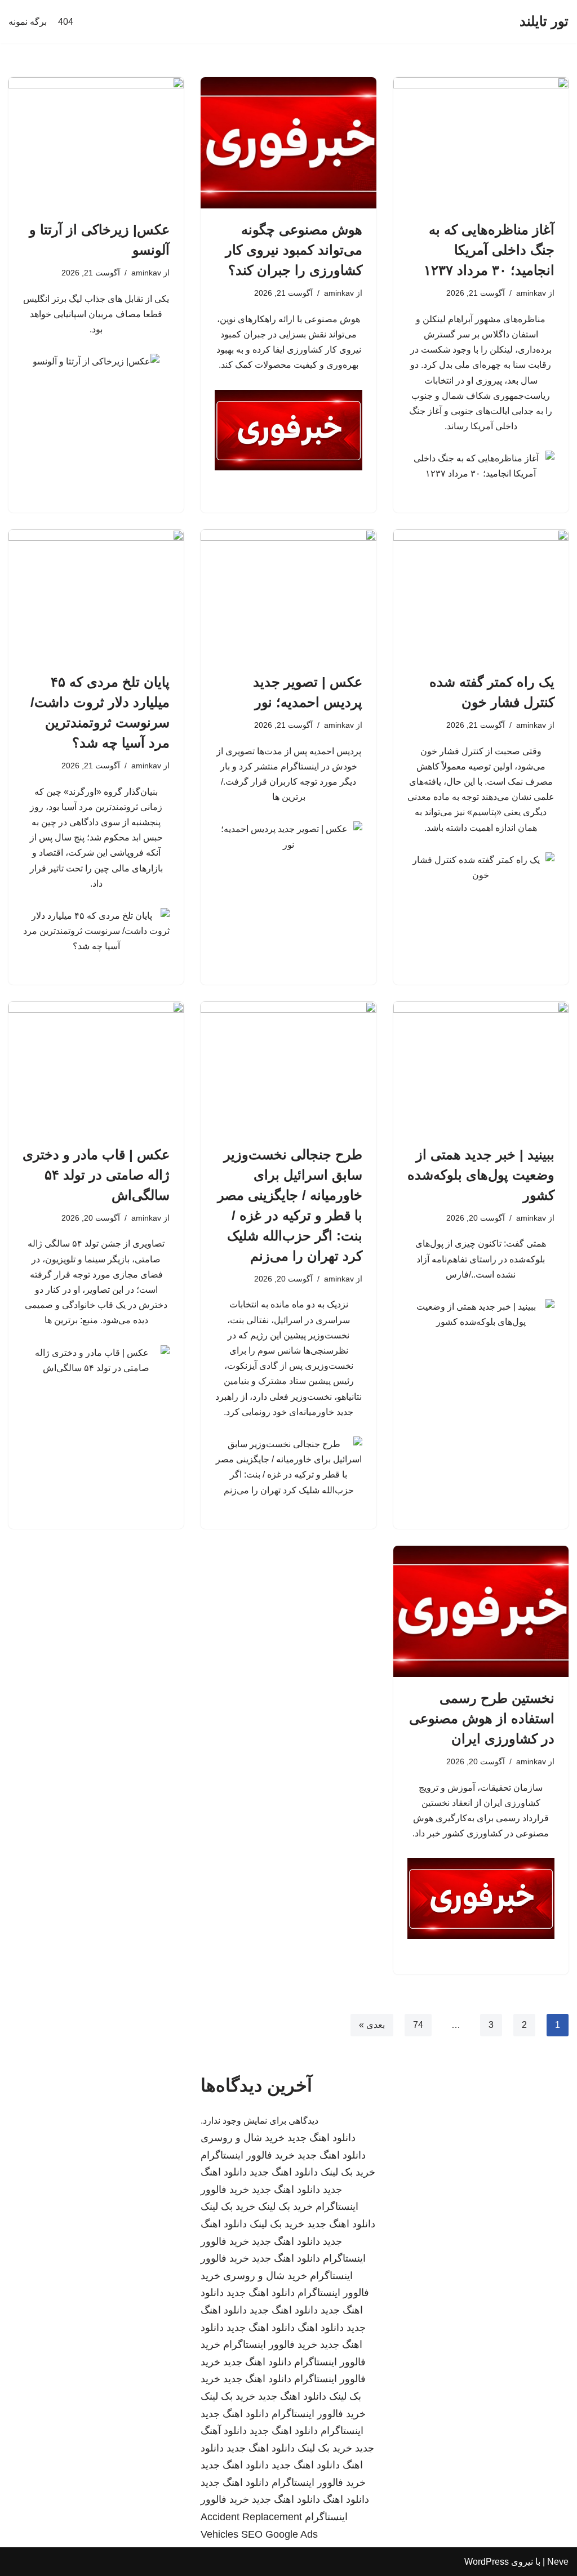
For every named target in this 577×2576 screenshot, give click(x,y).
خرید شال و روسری (243, 2138)
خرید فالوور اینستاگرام (248, 2155)
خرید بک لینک (348, 2172)
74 (418, 2025)
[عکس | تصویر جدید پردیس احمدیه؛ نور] (288, 595)
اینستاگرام (342, 2431)
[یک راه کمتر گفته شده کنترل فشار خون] (481, 595)
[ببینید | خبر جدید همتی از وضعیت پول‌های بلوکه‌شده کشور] (481, 1067)
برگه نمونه (28, 22)
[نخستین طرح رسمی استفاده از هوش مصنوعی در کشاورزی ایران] (481, 1611)
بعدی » (372, 2025)
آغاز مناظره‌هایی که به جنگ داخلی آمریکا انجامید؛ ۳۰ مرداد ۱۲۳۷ (489, 250)
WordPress (487, 2562)
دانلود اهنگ (321, 2328)
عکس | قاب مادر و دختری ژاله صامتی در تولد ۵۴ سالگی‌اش (96, 1175)
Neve (558, 2562)
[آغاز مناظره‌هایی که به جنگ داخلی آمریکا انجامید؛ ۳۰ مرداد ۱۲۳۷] (481, 143)
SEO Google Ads (279, 2534)
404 (66, 22)
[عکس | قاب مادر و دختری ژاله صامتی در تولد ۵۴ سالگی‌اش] (96, 1067)
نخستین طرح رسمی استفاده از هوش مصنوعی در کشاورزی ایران (482, 1718)
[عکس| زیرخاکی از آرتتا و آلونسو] (96, 143)
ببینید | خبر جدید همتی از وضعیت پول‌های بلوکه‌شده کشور (481, 1175)
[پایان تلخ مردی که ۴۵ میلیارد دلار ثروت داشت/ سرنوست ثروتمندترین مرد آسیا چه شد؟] (96, 595)
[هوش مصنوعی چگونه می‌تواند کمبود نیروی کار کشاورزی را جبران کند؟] (288, 143)
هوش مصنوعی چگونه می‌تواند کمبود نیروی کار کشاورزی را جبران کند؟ (294, 250)
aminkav (531, 293)
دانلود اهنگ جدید (321, 2138)
